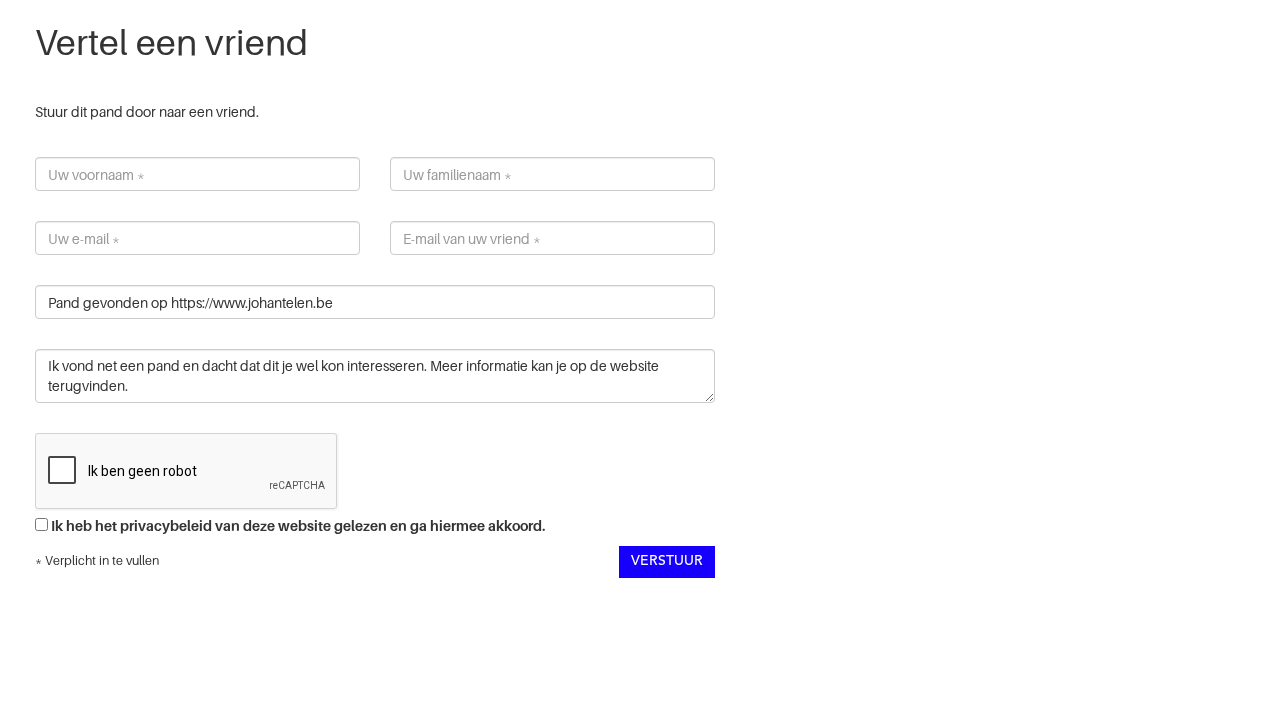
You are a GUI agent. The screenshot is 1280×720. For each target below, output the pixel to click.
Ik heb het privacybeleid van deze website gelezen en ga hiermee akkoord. (298, 525)
